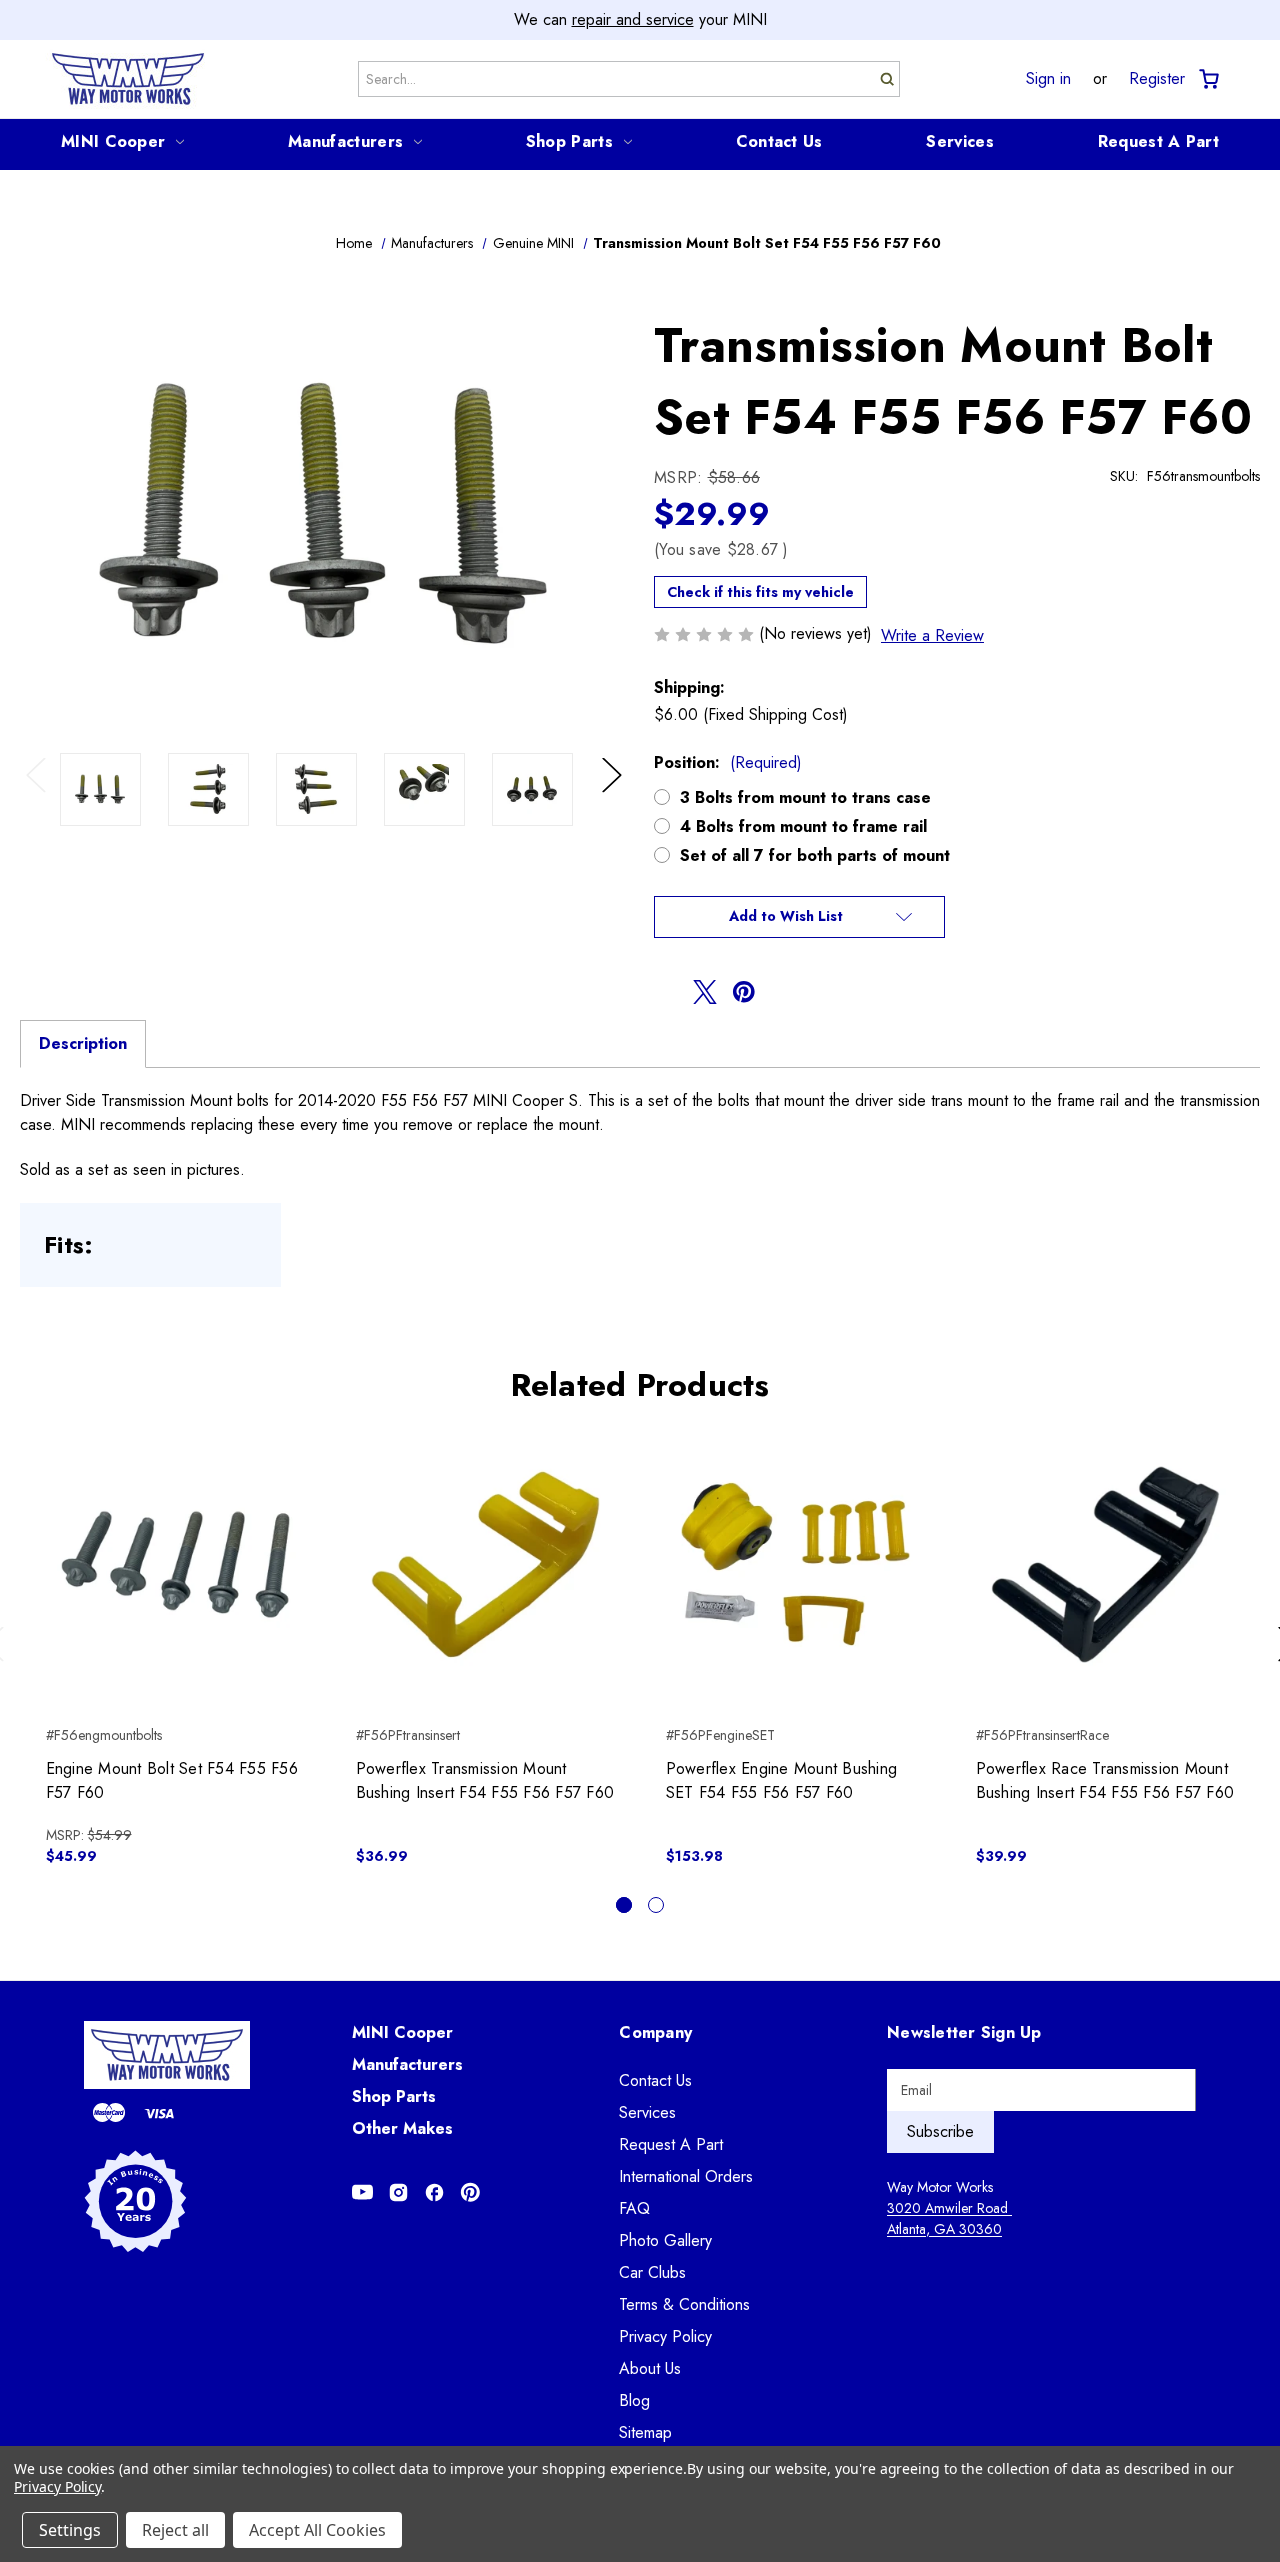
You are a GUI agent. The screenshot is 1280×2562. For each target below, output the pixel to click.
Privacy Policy (665, 2336)
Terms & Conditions (684, 2304)
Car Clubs (652, 2272)
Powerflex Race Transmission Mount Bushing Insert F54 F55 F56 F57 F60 (1105, 1780)
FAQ (634, 2208)
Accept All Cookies (317, 2530)
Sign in (1048, 79)
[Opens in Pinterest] (470, 2192)
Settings (70, 2530)
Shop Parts (569, 141)
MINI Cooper (113, 141)
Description (83, 1043)
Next (615, 795)
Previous (40, 795)
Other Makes (402, 2128)
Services (959, 141)
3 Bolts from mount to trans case (805, 797)
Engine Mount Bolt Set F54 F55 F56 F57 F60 (172, 1780)
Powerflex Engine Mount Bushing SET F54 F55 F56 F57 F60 (782, 1780)
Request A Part (1158, 141)
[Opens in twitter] (705, 992)
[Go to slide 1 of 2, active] (624, 1905)
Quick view (175, 1547)
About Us (650, 2368)
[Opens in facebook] (666, 992)
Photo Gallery (665, 2240)
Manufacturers (345, 141)
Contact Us (779, 141)
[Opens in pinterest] (744, 992)
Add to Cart (175, 1582)
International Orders (686, 2176)
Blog (634, 2400)
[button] (799, 917)
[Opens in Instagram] (398, 2192)
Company (655, 2032)
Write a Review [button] (932, 635)
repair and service (633, 19)
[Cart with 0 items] (1207, 79)
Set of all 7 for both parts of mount (815, 855)
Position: (728, 762)
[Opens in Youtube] (362, 2192)
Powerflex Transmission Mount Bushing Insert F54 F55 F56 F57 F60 (485, 1780)
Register (1157, 79)
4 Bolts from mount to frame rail (803, 826)
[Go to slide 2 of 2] (656, 1905)
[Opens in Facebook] (434, 2192)
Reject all (175, 2530)
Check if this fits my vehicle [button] (760, 592)
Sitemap (645, 2432)
